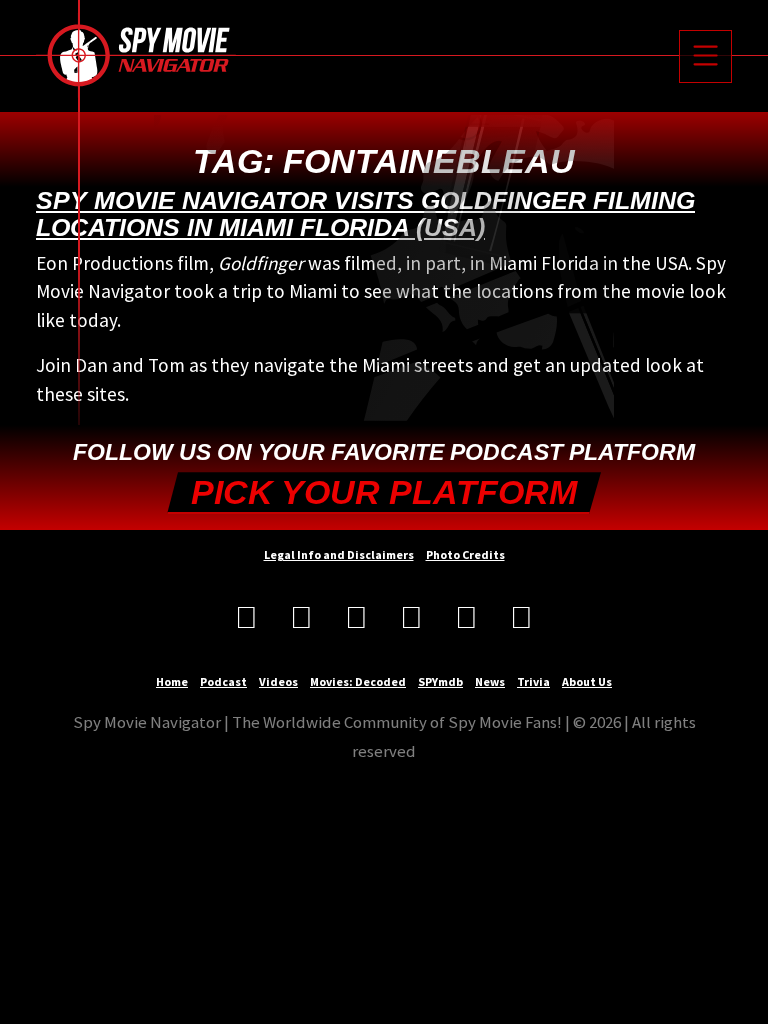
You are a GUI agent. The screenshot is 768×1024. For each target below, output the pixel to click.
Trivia (533, 681)
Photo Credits (465, 554)
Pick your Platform (384, 492)
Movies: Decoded (358, 681)
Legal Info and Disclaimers (339, 554)
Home (172, 681)
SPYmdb (440, 681)
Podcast (223, 681)
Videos (278, 681)
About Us (587, 681)
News (490, 681)
